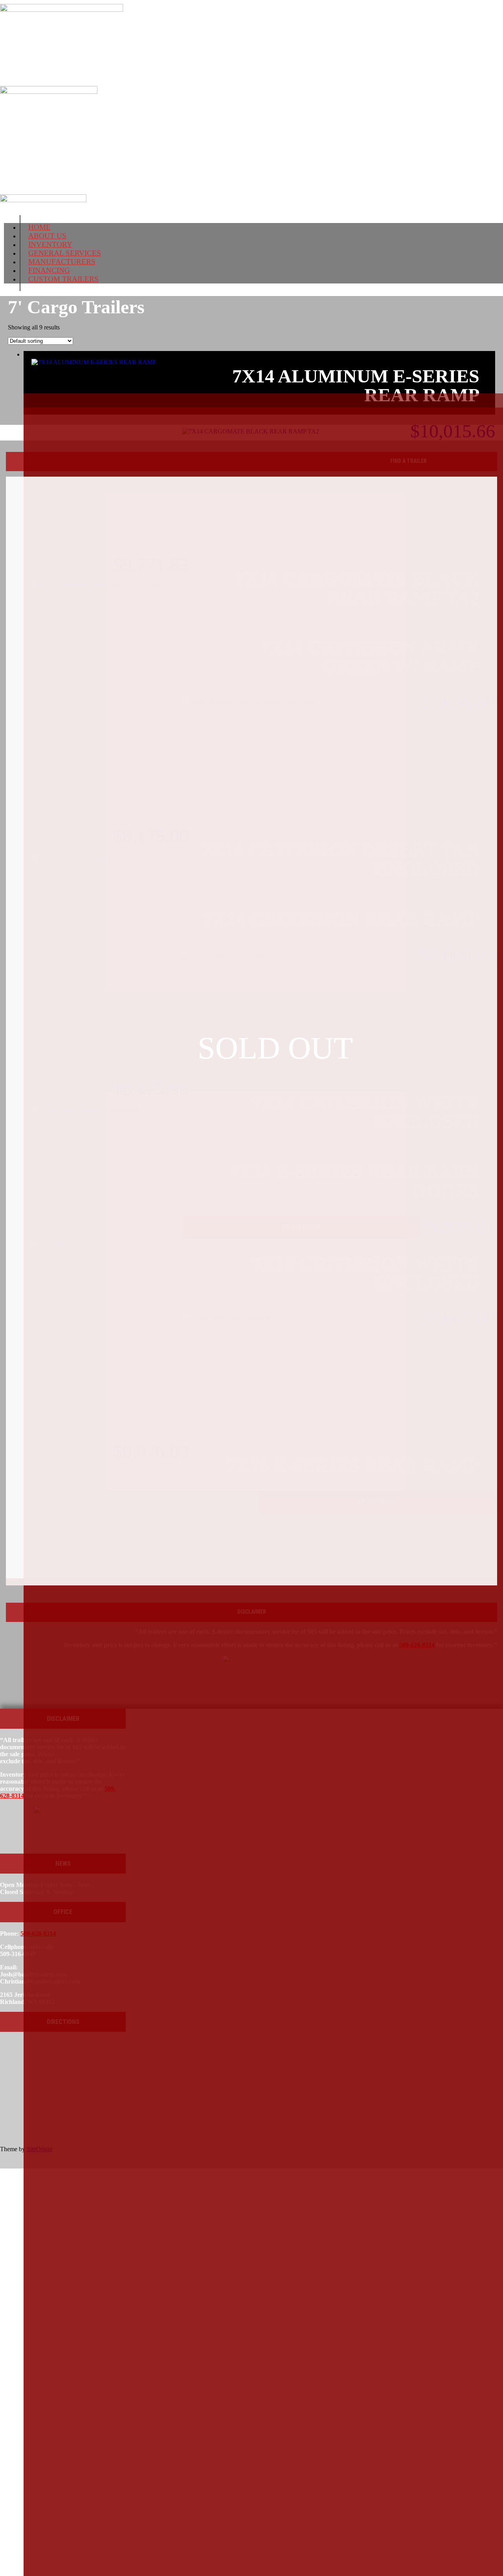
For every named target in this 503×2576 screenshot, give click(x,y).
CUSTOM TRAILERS (63, 279)
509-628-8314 (33, 141)
